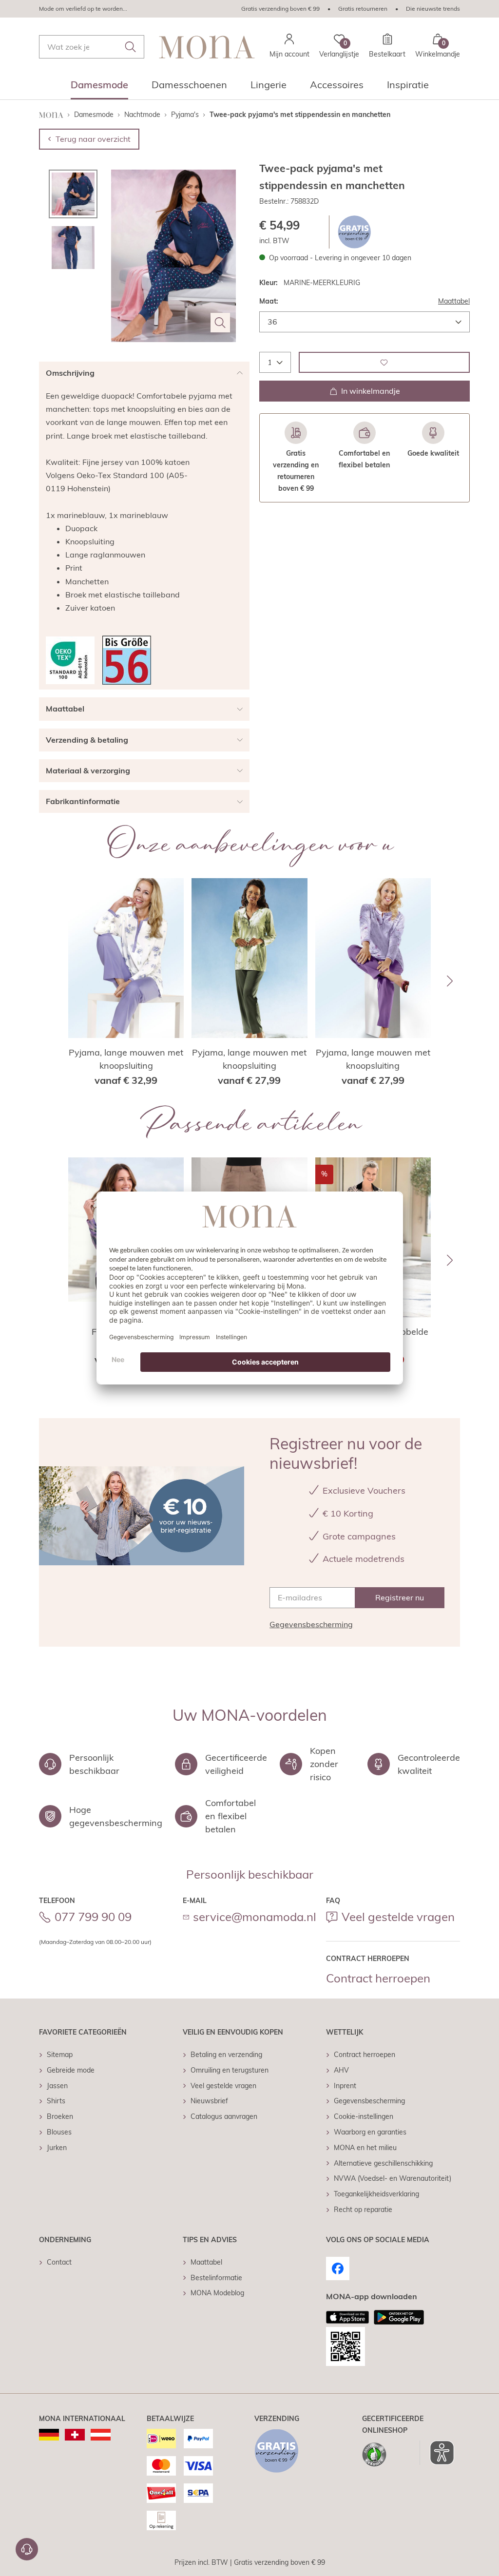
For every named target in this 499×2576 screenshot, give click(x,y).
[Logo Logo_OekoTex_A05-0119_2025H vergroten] (70, 660)
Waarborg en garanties (370, 2132)
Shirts (56, 2101)
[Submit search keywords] (131, 47)
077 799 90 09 (93, 1917)
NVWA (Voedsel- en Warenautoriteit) (393, 2178)
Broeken (60, 2116)
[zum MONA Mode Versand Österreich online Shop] (101, 2435)
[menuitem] (99, 88)
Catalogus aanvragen (224, 2116)
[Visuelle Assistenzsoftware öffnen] (437, 2453)
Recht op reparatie (363, 2210)
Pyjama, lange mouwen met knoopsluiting (126, 1059)
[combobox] (92, 47)
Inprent (345, 2086)
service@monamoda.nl (255, 1917)
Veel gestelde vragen (398, 1917)
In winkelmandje (371, 391)
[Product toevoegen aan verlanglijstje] (384, 362)
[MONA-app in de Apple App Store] (347, 2317)
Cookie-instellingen (364, 2116)
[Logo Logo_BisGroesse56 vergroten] (127, 660)
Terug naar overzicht (93, 139)
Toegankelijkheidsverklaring (376, 2194)
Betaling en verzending (226, 2055)
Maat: (269, 301)
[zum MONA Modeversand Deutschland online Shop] (49, 2435)
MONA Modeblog (217, 2293)
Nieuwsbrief (209, 2101)
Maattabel (454, 301)
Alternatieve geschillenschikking (383, 2163)
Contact (59, 2262)
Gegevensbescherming (311, 1624)
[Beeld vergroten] (220, 323)
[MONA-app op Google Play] (399, 2317)
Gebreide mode (71, 2070)
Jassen (57, 2086)
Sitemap (60, 2055)
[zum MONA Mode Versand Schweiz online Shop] (75, 2435)
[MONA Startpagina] (207, 47)
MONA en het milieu (365, 2148)
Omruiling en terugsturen (230, 2070)
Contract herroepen (378, 1978)
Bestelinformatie (216, 2278)
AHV (341, 2070)
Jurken (57, 2148)
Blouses (59, 2132)
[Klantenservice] (27, 2549)
